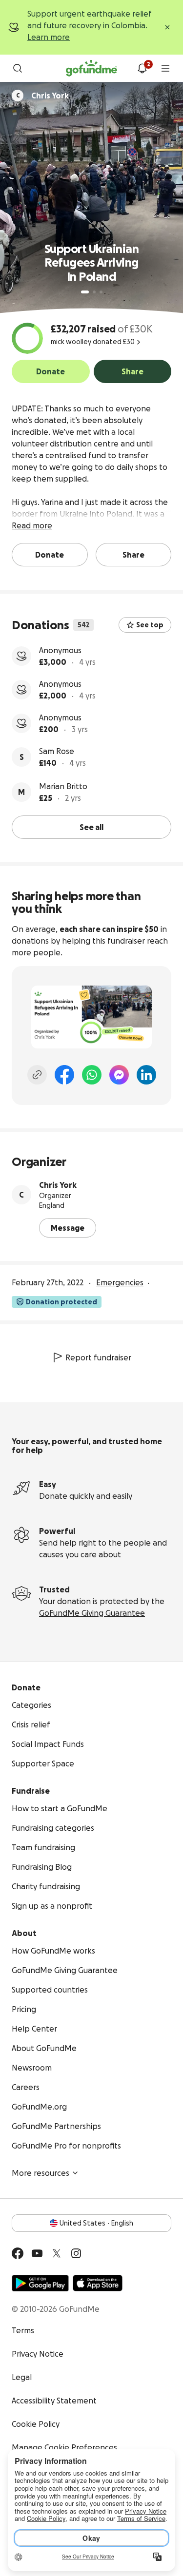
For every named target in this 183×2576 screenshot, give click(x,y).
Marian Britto (63, 786)
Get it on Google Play (40, 2283)
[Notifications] (142, 68)
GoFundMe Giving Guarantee (92, 1613)
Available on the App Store (98, 2283)
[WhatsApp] (92, 1075)
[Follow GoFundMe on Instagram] (76, 2253)
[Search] (18, 68)
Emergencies (120, 1282)
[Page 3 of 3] (101, 292)
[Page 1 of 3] (85, 292)
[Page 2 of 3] (94, 292)
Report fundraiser (98, 1357)
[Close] (167, 27)
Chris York (58, 1185)
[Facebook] (64, 1075)
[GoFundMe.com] (91, 68)
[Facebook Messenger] (119, 1075)
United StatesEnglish (96, 2223)
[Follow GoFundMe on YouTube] (37, 2253)
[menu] (165, 68)
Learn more (49, 37)
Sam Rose (57, 751)
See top (150, 625)
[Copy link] (37, 1075)
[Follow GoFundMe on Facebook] (18, 2253)
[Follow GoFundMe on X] (57, 2253)
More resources (41, 2173)
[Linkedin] (146, 1075)
